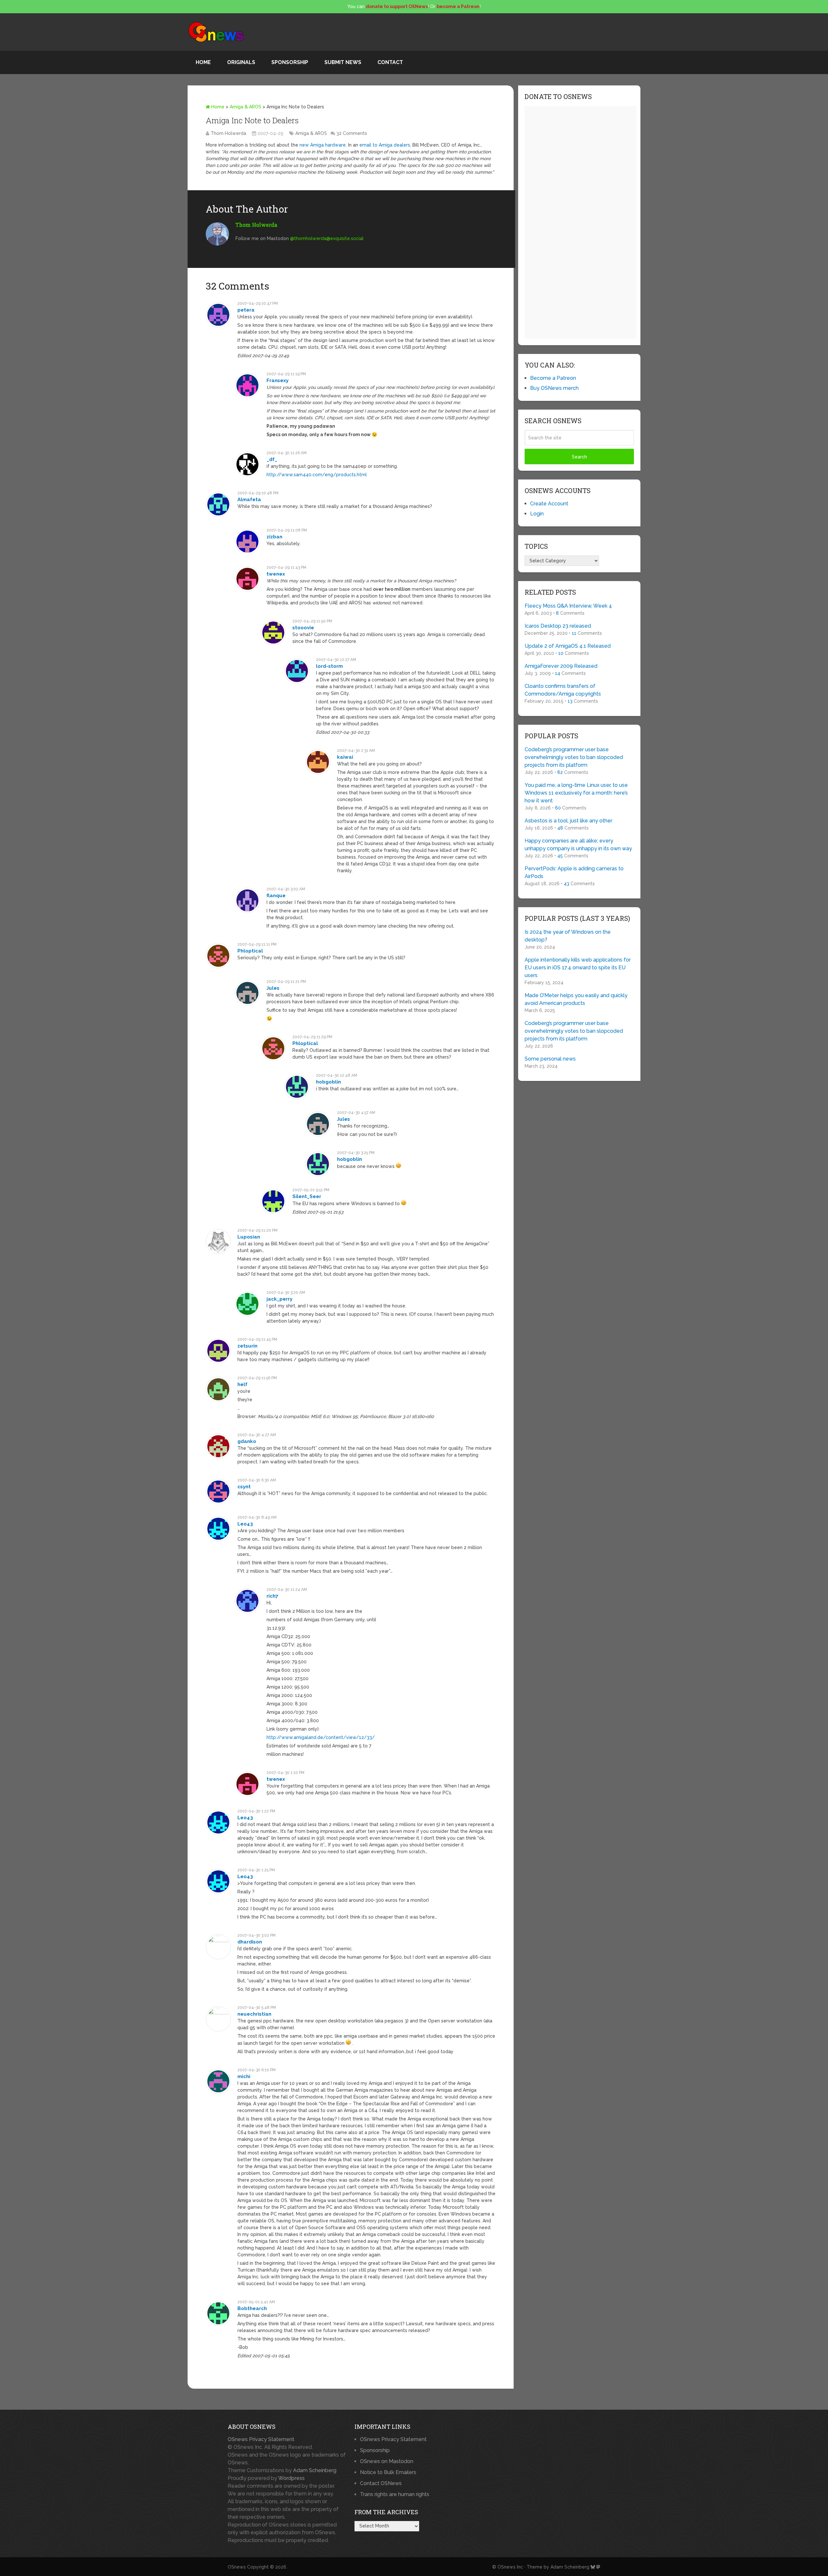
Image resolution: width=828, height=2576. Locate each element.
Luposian (249, 1237)
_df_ (272, 459)
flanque (276, 896)
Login (537, 514)
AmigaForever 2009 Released (561, 666)
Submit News (343, 62)
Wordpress (291, 2478)
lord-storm (329, 666)
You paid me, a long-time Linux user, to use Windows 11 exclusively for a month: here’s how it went (576, 793)
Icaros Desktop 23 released (558, 626)
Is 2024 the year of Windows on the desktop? (568, 936)
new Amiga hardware (323, 145)
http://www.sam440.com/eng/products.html (317, 475)
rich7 (272, 1596)
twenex (276, 574)
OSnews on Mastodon (387, 2461)
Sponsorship (290, 62)
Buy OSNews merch (554, 388)
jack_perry (279, 1299)
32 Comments (352, 133)
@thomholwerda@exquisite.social (327, 238)
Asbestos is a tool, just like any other (568, 821)
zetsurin (247, 1346)
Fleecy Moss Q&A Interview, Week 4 (568, 606)
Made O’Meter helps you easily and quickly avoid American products (576, 999)
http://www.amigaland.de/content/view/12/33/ (321, 1737)
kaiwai (345, 757)
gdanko (247, 1441)
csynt (244, 1487)
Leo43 (245, 1524)
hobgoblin (328, 1082)
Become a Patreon (553, 378)
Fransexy (278, 380)
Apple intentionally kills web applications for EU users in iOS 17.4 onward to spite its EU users (578, 968)
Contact (390, 62)
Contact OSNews (381, 2483)
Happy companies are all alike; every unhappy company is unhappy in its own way (578, 845)
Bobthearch (252, 2308)
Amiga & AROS (245, 107)
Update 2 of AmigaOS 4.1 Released (568, 646)
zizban (274, 537)
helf (242, 1384)
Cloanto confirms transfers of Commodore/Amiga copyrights (563, 690)
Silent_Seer (307, 1196)
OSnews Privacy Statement (261, 2439)
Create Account (549, 504)
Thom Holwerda (228, 133)
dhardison (250, 1942)
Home (203, 62)
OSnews (237, 2567)
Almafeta (249, 500)
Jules (273, 988)
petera (246, 310)
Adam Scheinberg (315, 2470)
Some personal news (550, 1059)
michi (244, 2076)
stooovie (303, 628)
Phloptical (250, 951)
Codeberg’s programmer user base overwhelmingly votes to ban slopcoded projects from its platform (574, 757)
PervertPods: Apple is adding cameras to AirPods (574, 872)
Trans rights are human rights (395, 2494)
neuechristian (254, 2014)
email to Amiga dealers (385, 145)
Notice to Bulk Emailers (388, 2472)
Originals (241, 62)
